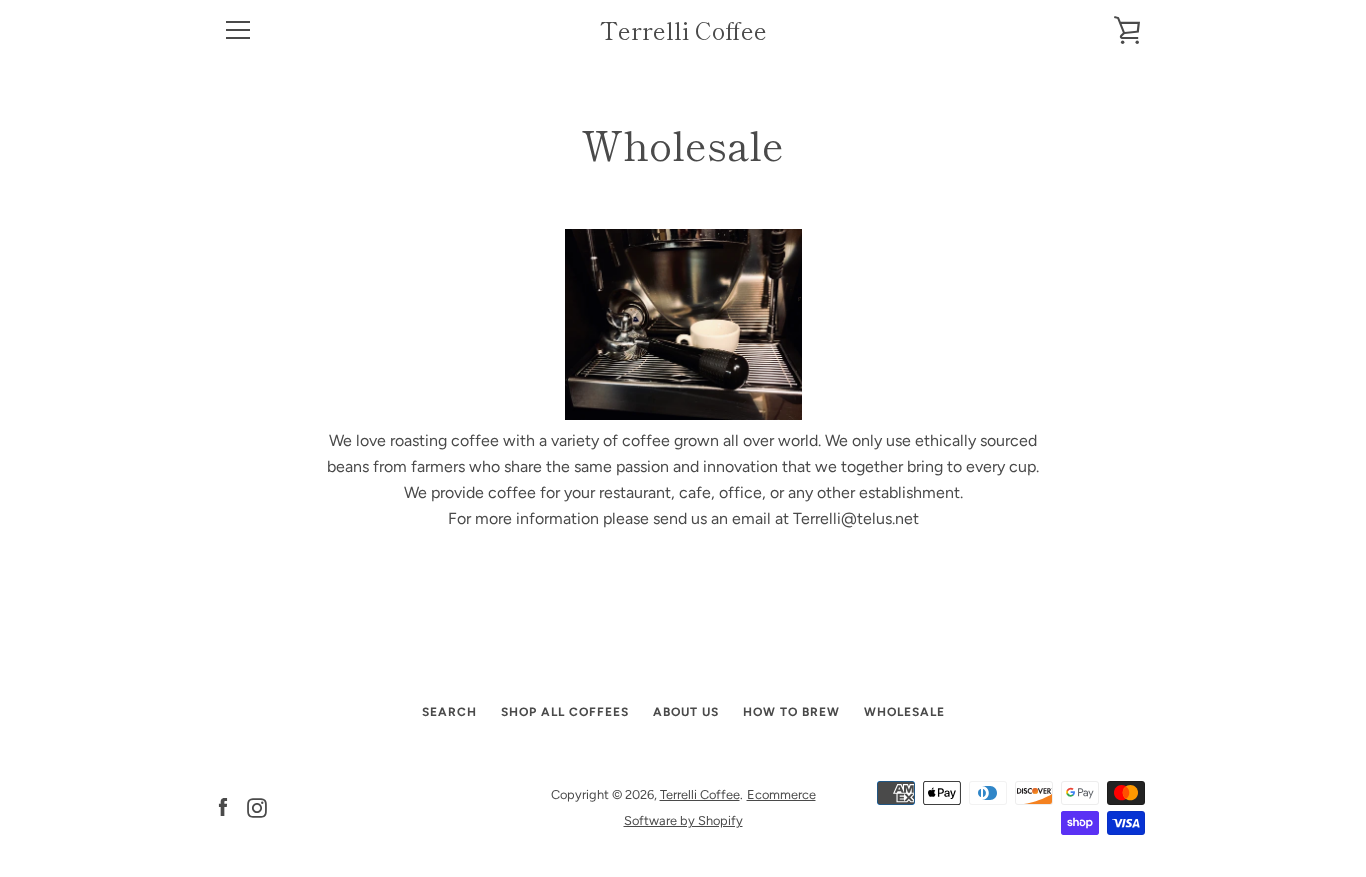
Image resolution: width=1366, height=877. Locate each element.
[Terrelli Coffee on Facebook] (223, 806)
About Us (686, 712)
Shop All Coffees (565, 712)
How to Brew (791, 712)
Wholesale (904, 712)
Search (449, 712)
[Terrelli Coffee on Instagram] (257, 806)
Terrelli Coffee (683, 30)
